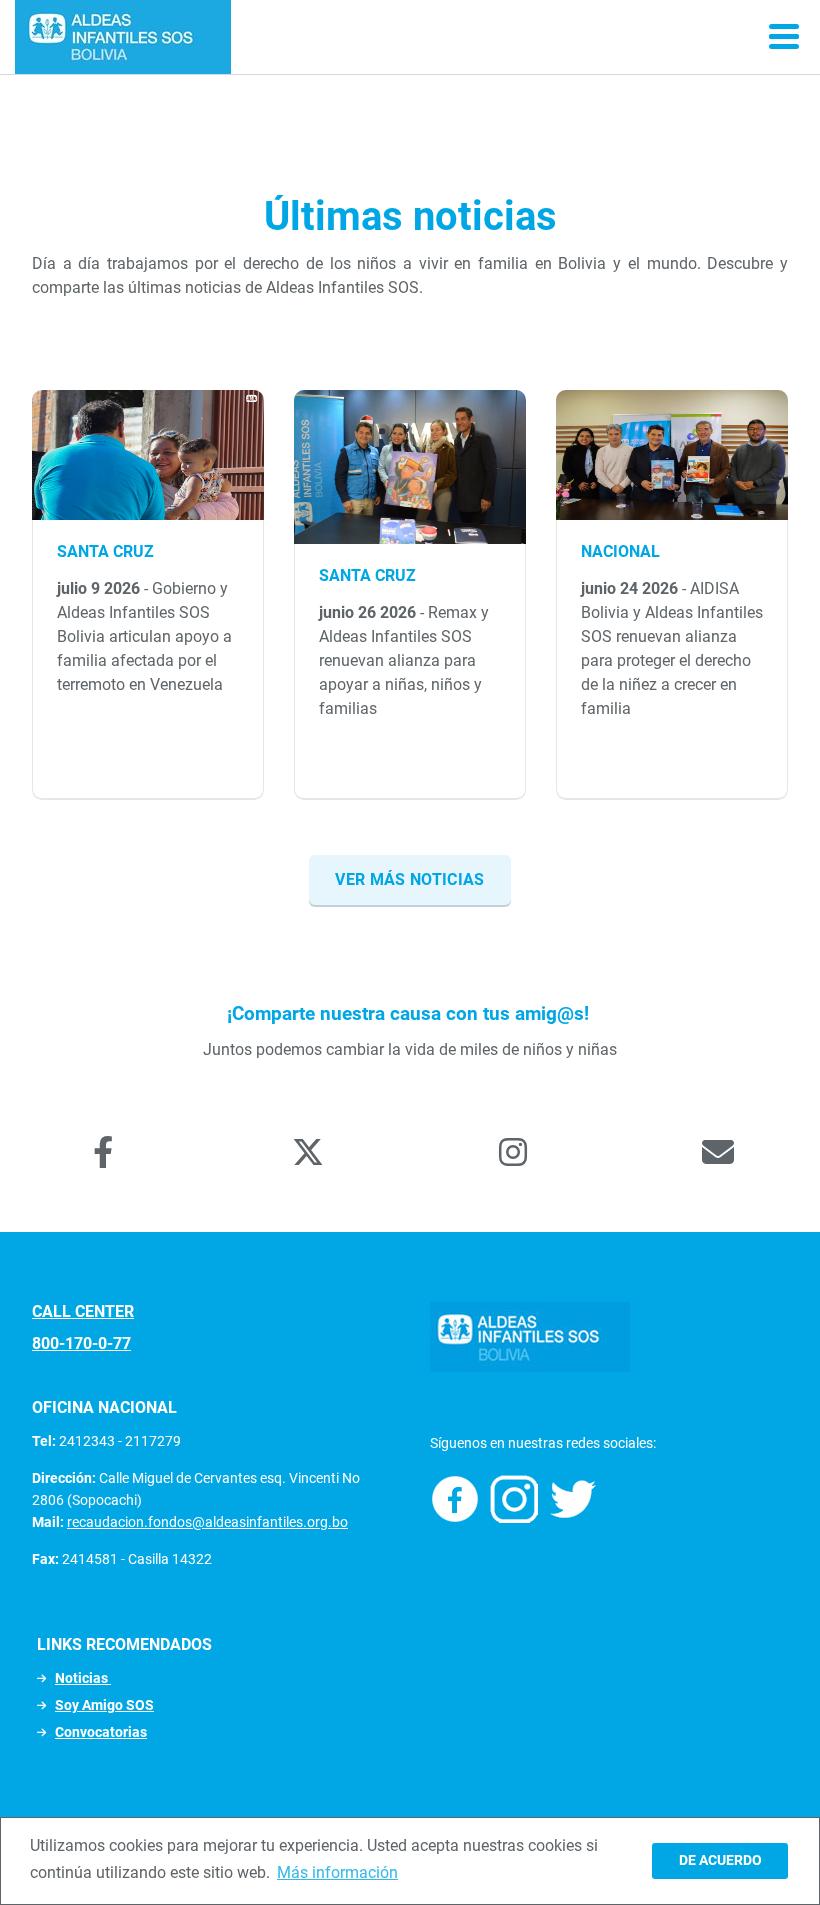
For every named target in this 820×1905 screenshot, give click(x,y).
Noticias (83, 1678)
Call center (83, 1311)
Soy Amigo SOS (104, 1705)
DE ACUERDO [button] (720, 1860)
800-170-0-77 (81, 1343)
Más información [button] (337, 1872)
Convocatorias (101, 1732)
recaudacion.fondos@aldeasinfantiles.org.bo (207, 1522)
